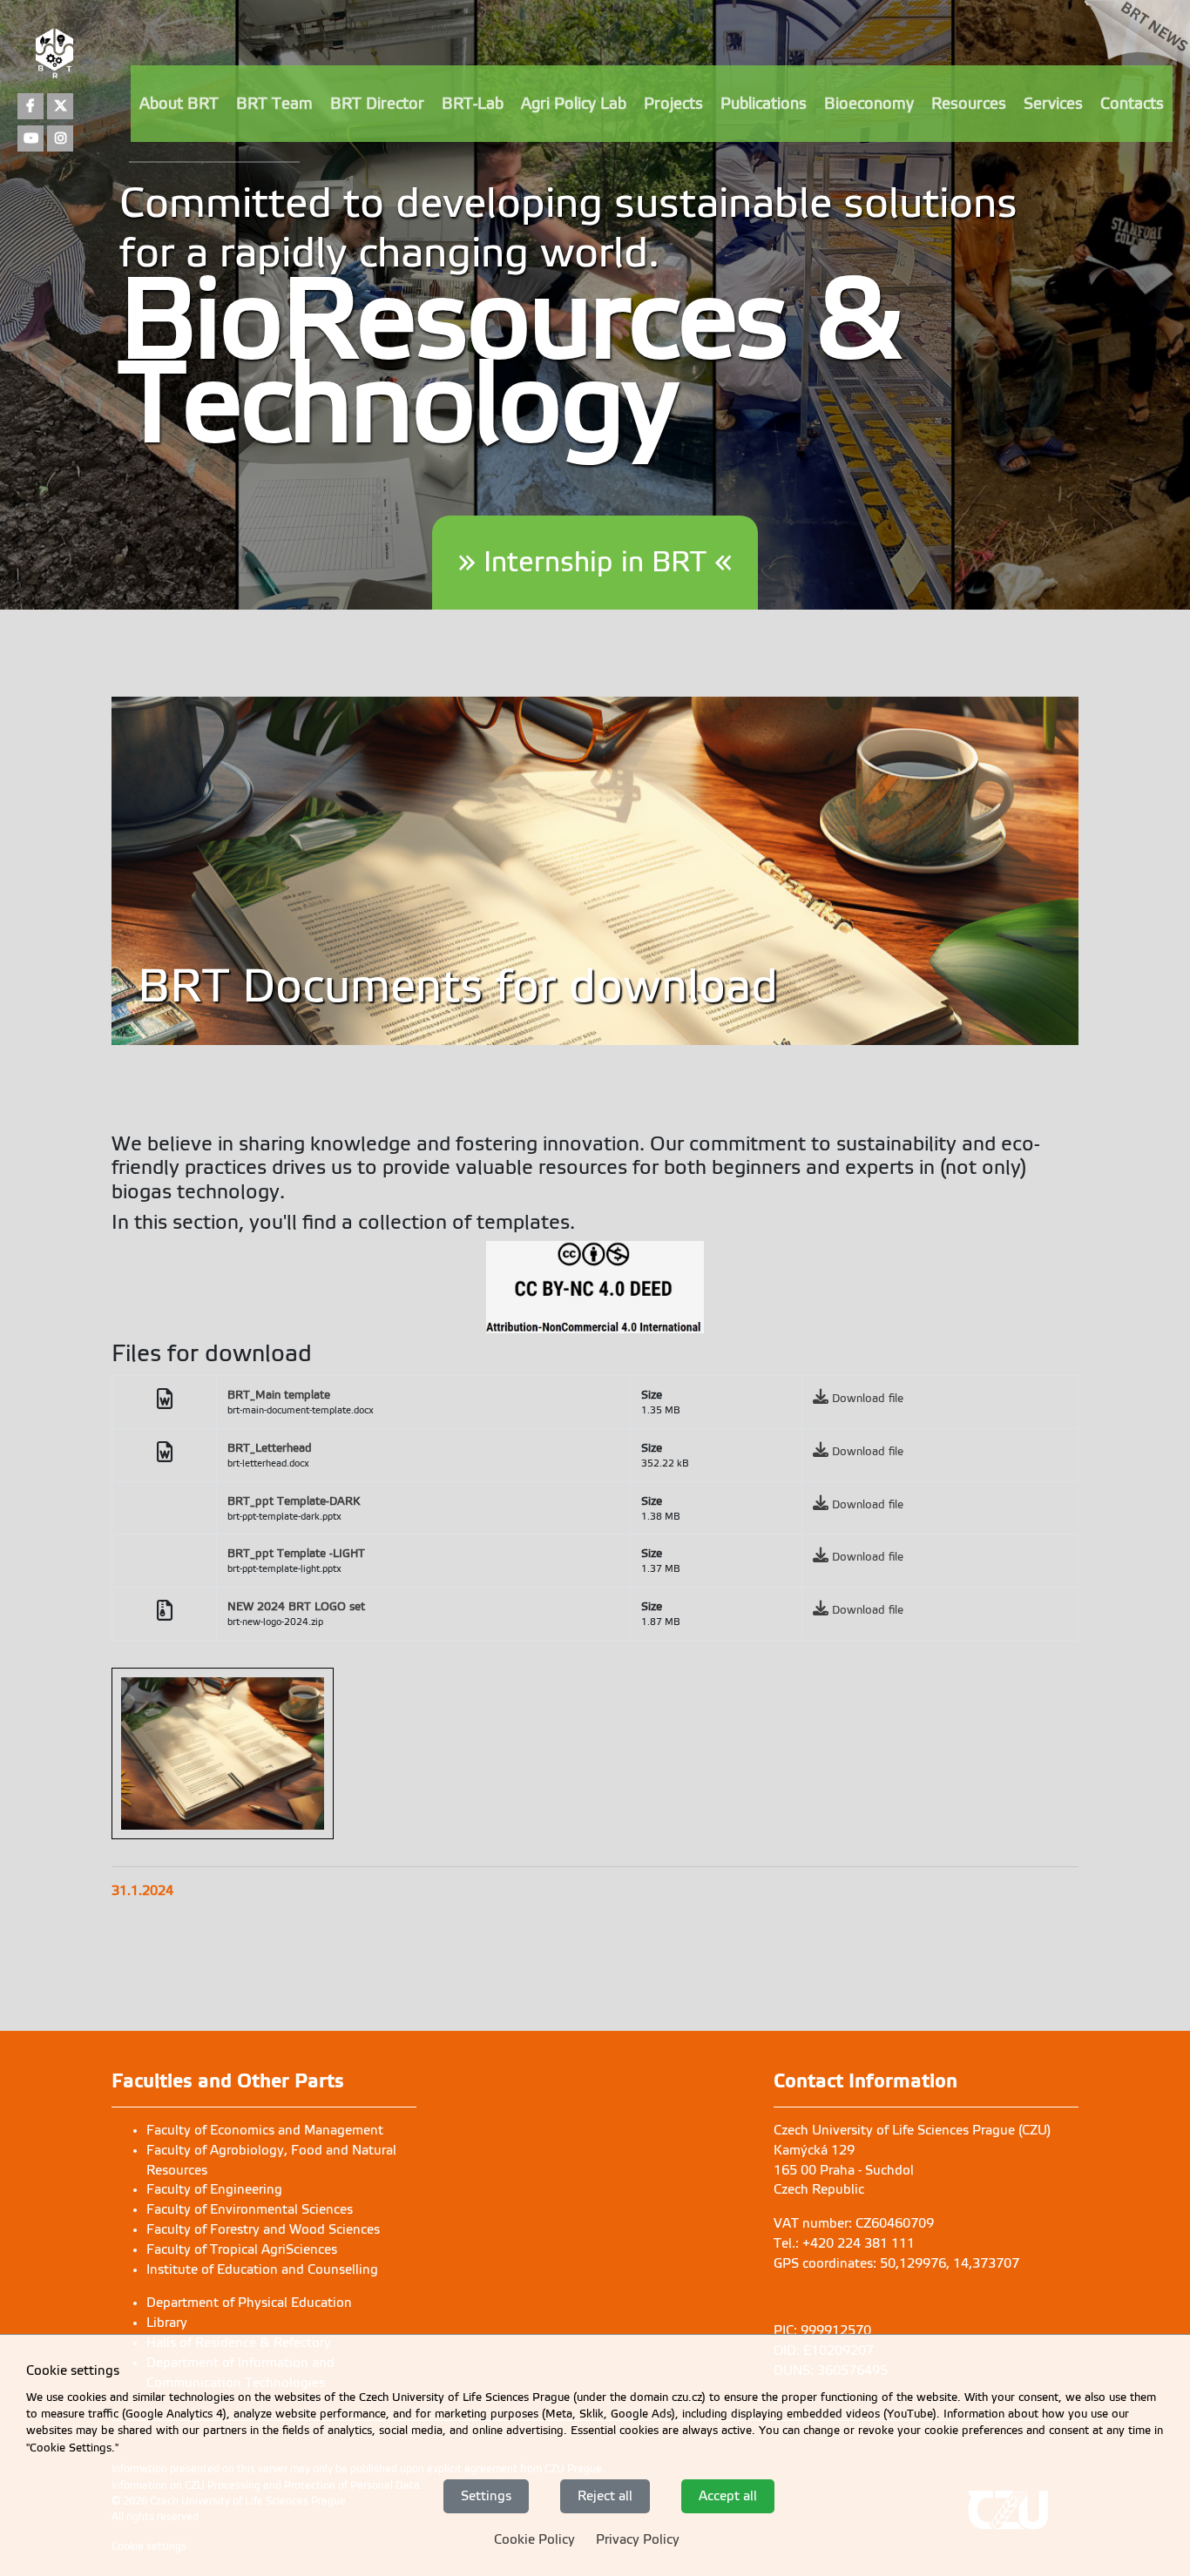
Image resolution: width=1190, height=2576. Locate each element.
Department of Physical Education (249, 2303)
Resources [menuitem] (969, 104)
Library (167, 2323)
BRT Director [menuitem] (377, 104)
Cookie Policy (534, 2539)
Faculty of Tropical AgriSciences (242, 2249)
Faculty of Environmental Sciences (250, 2209)
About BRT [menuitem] (179, 104)
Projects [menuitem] (673, 104)
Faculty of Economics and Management (265, 2130)
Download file (868, 1398)
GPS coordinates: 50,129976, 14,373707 (896, 2263)
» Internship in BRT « (595, 562)
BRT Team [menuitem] (274, 104)
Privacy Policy (638, 2539)
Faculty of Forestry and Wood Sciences (263, 2229)
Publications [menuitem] (764, 104)
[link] (1137, 63)
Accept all (728, 2495)
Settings (486, 2495)
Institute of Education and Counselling (262, 2269)
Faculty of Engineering (214, 2189)
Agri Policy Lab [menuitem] (574, 104)
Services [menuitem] (1053, 104)
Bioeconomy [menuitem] (869, 104)
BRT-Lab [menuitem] (473, 104)
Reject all (605, 2495)
